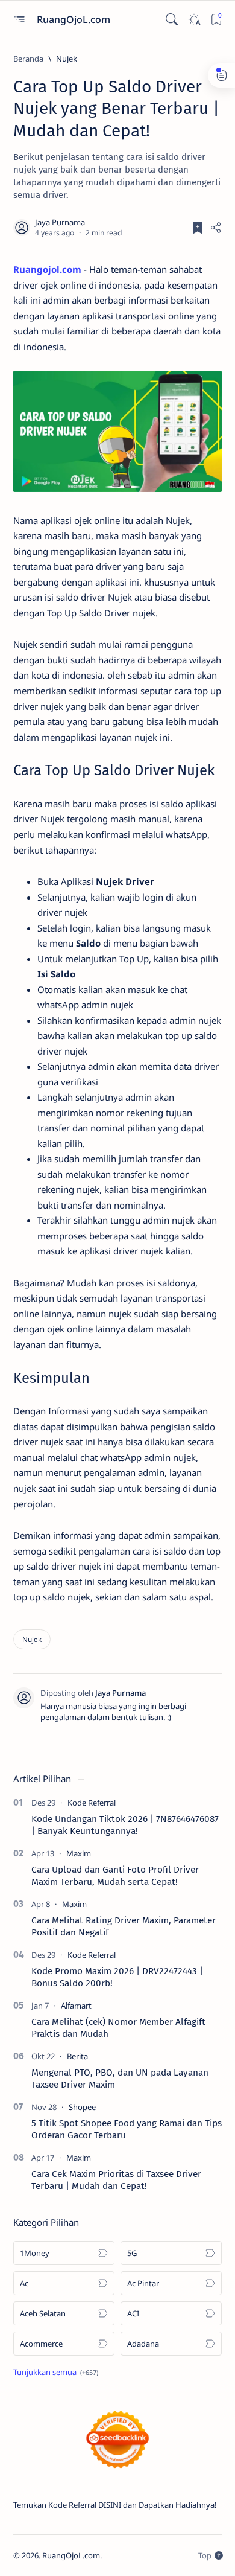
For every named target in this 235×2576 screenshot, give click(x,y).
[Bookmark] (216, 20)
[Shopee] (82, 2107)
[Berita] (77, 2056)
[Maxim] (79, 1853)
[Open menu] (19, 20)
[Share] (216, 228)
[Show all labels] (56, 2372)
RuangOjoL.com (75, 19)
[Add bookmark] (198, 228)
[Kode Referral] (92, 1803)
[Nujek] (32, 1639)
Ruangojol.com (47, 269)
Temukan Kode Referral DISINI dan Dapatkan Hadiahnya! (115, 2505)
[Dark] (194, 20)
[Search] (171, 20)
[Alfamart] (76, 2006)
